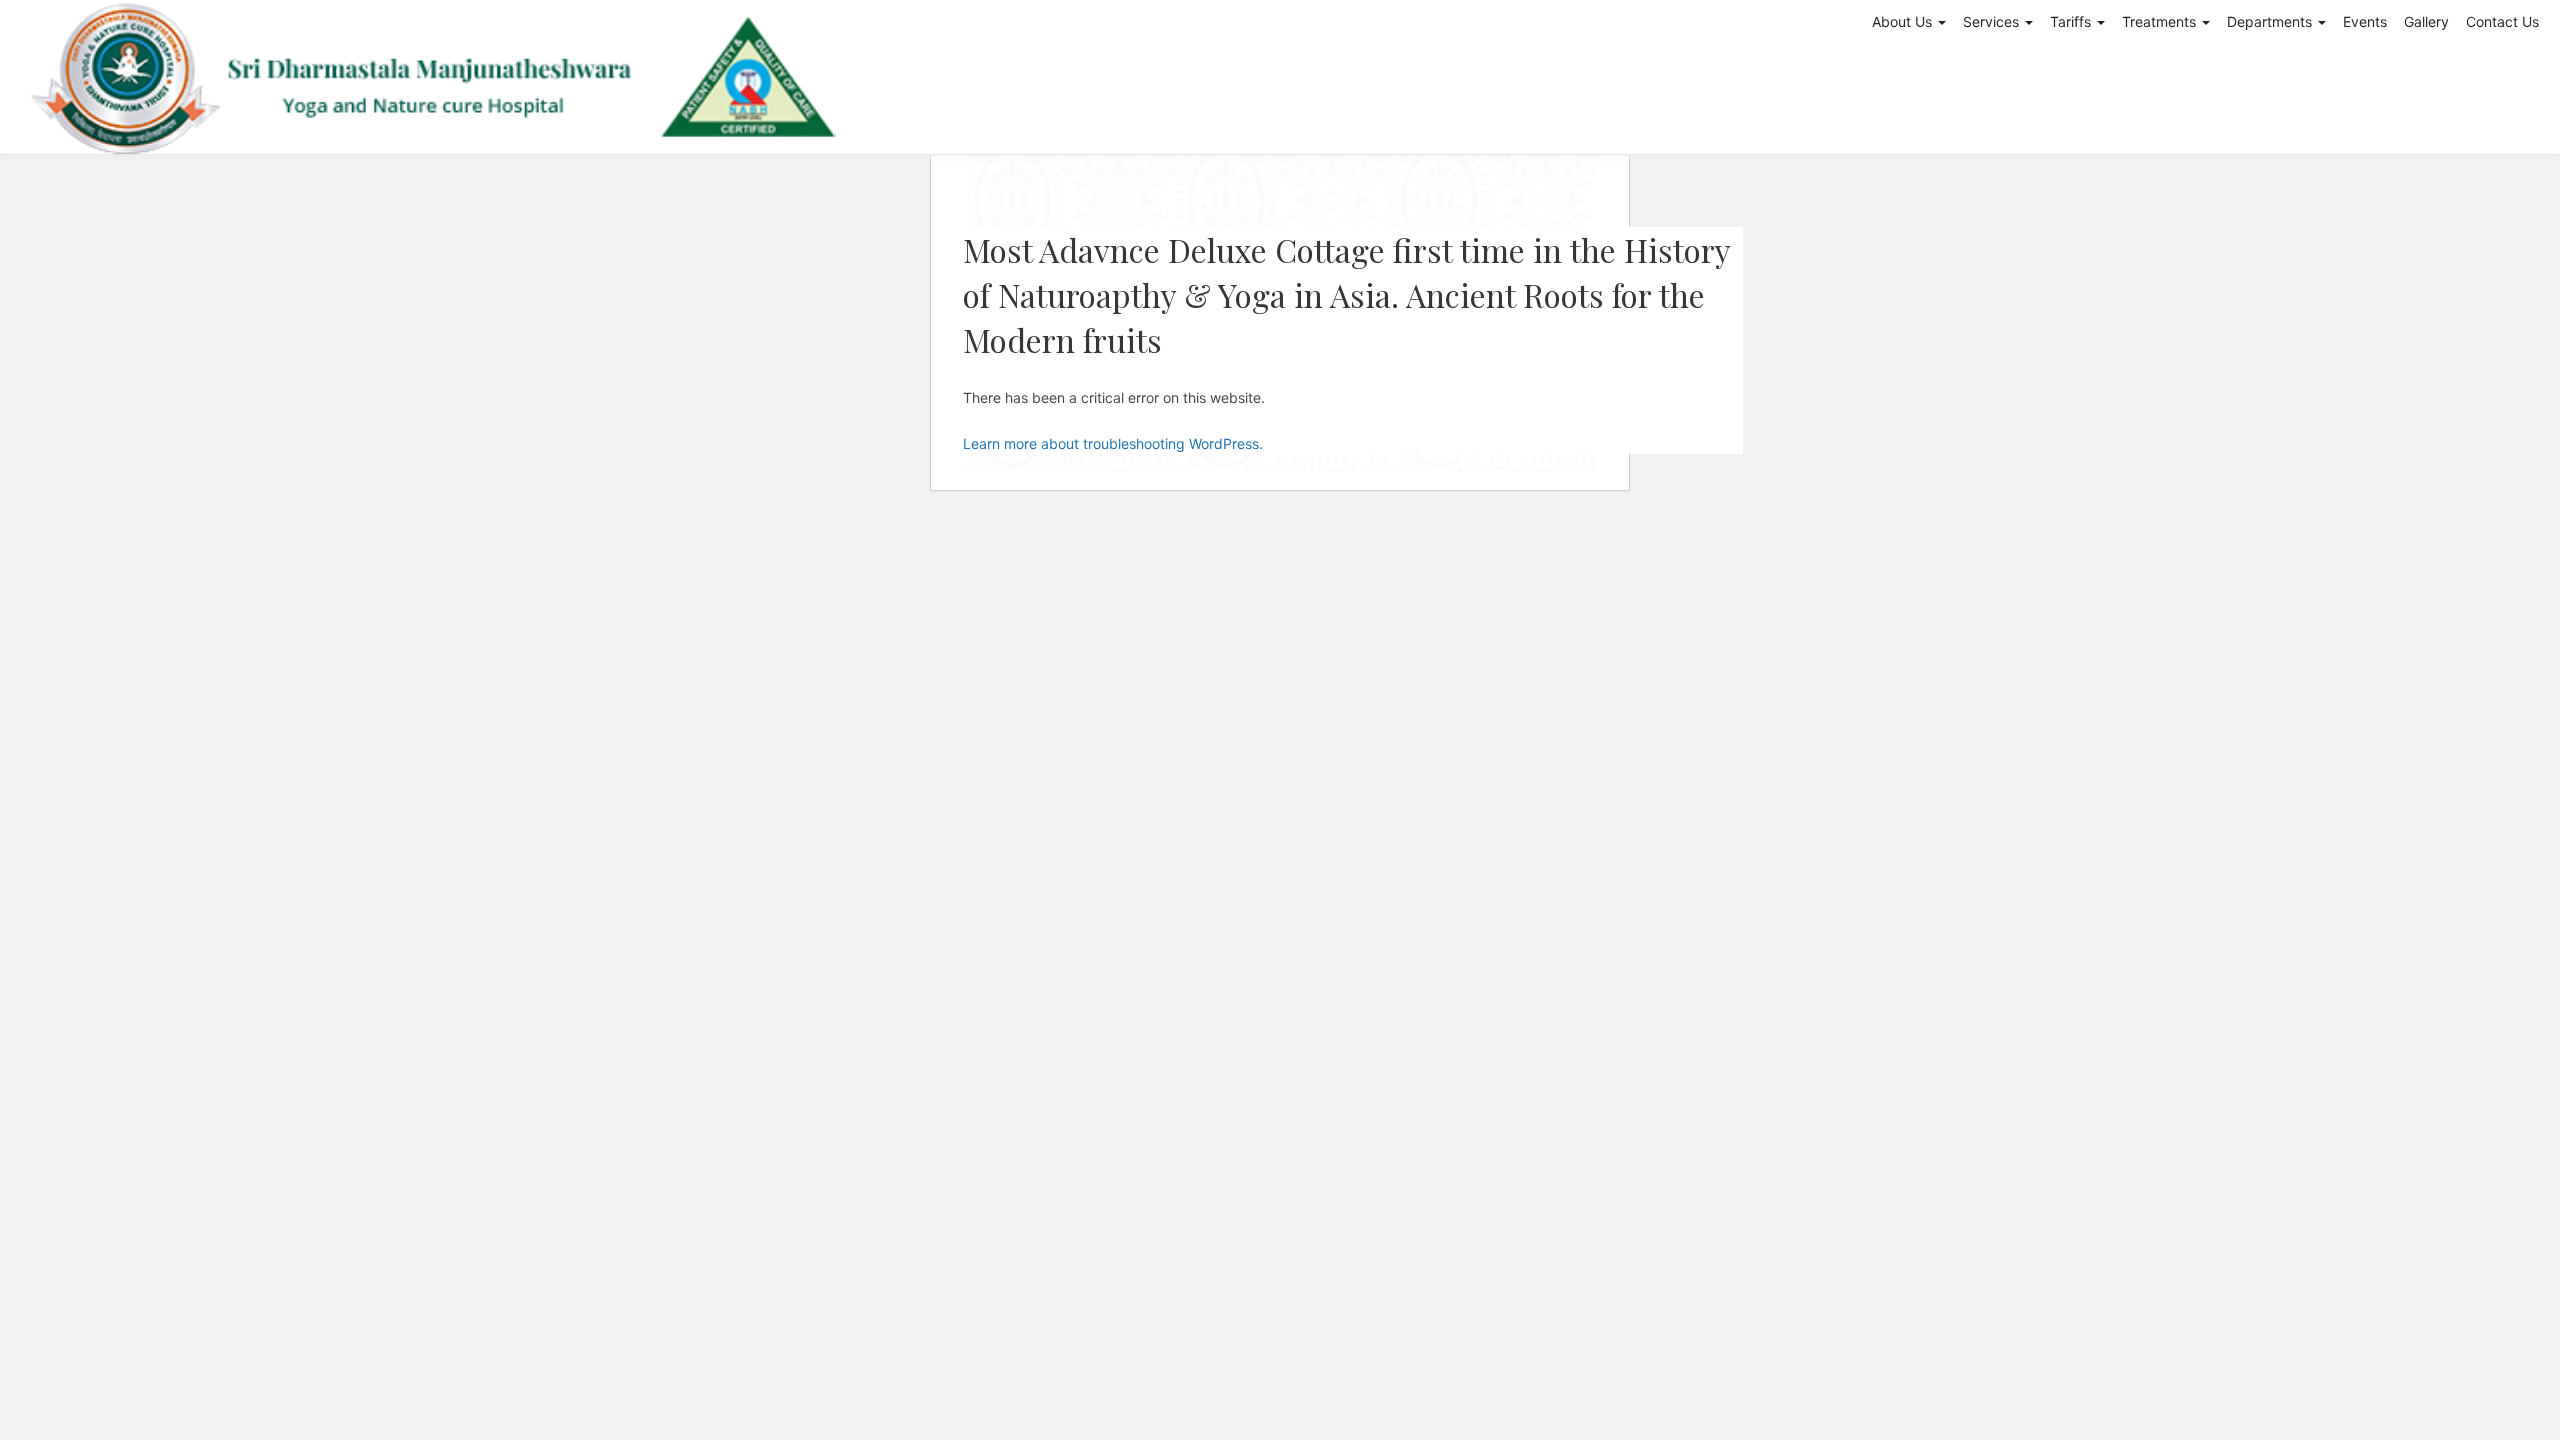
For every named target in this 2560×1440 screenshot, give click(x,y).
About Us (1904, 21)
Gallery (2426, 21)
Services (1993, 21)
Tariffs (2072, 21)
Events (2365, 21)
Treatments (2161, 21)
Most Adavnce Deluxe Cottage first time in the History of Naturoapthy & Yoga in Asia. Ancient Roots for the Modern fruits (1346, 294)
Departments (2271, 21)
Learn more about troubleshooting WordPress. (1113, 443)
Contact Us (2502, 21)
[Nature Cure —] (436, 77)
